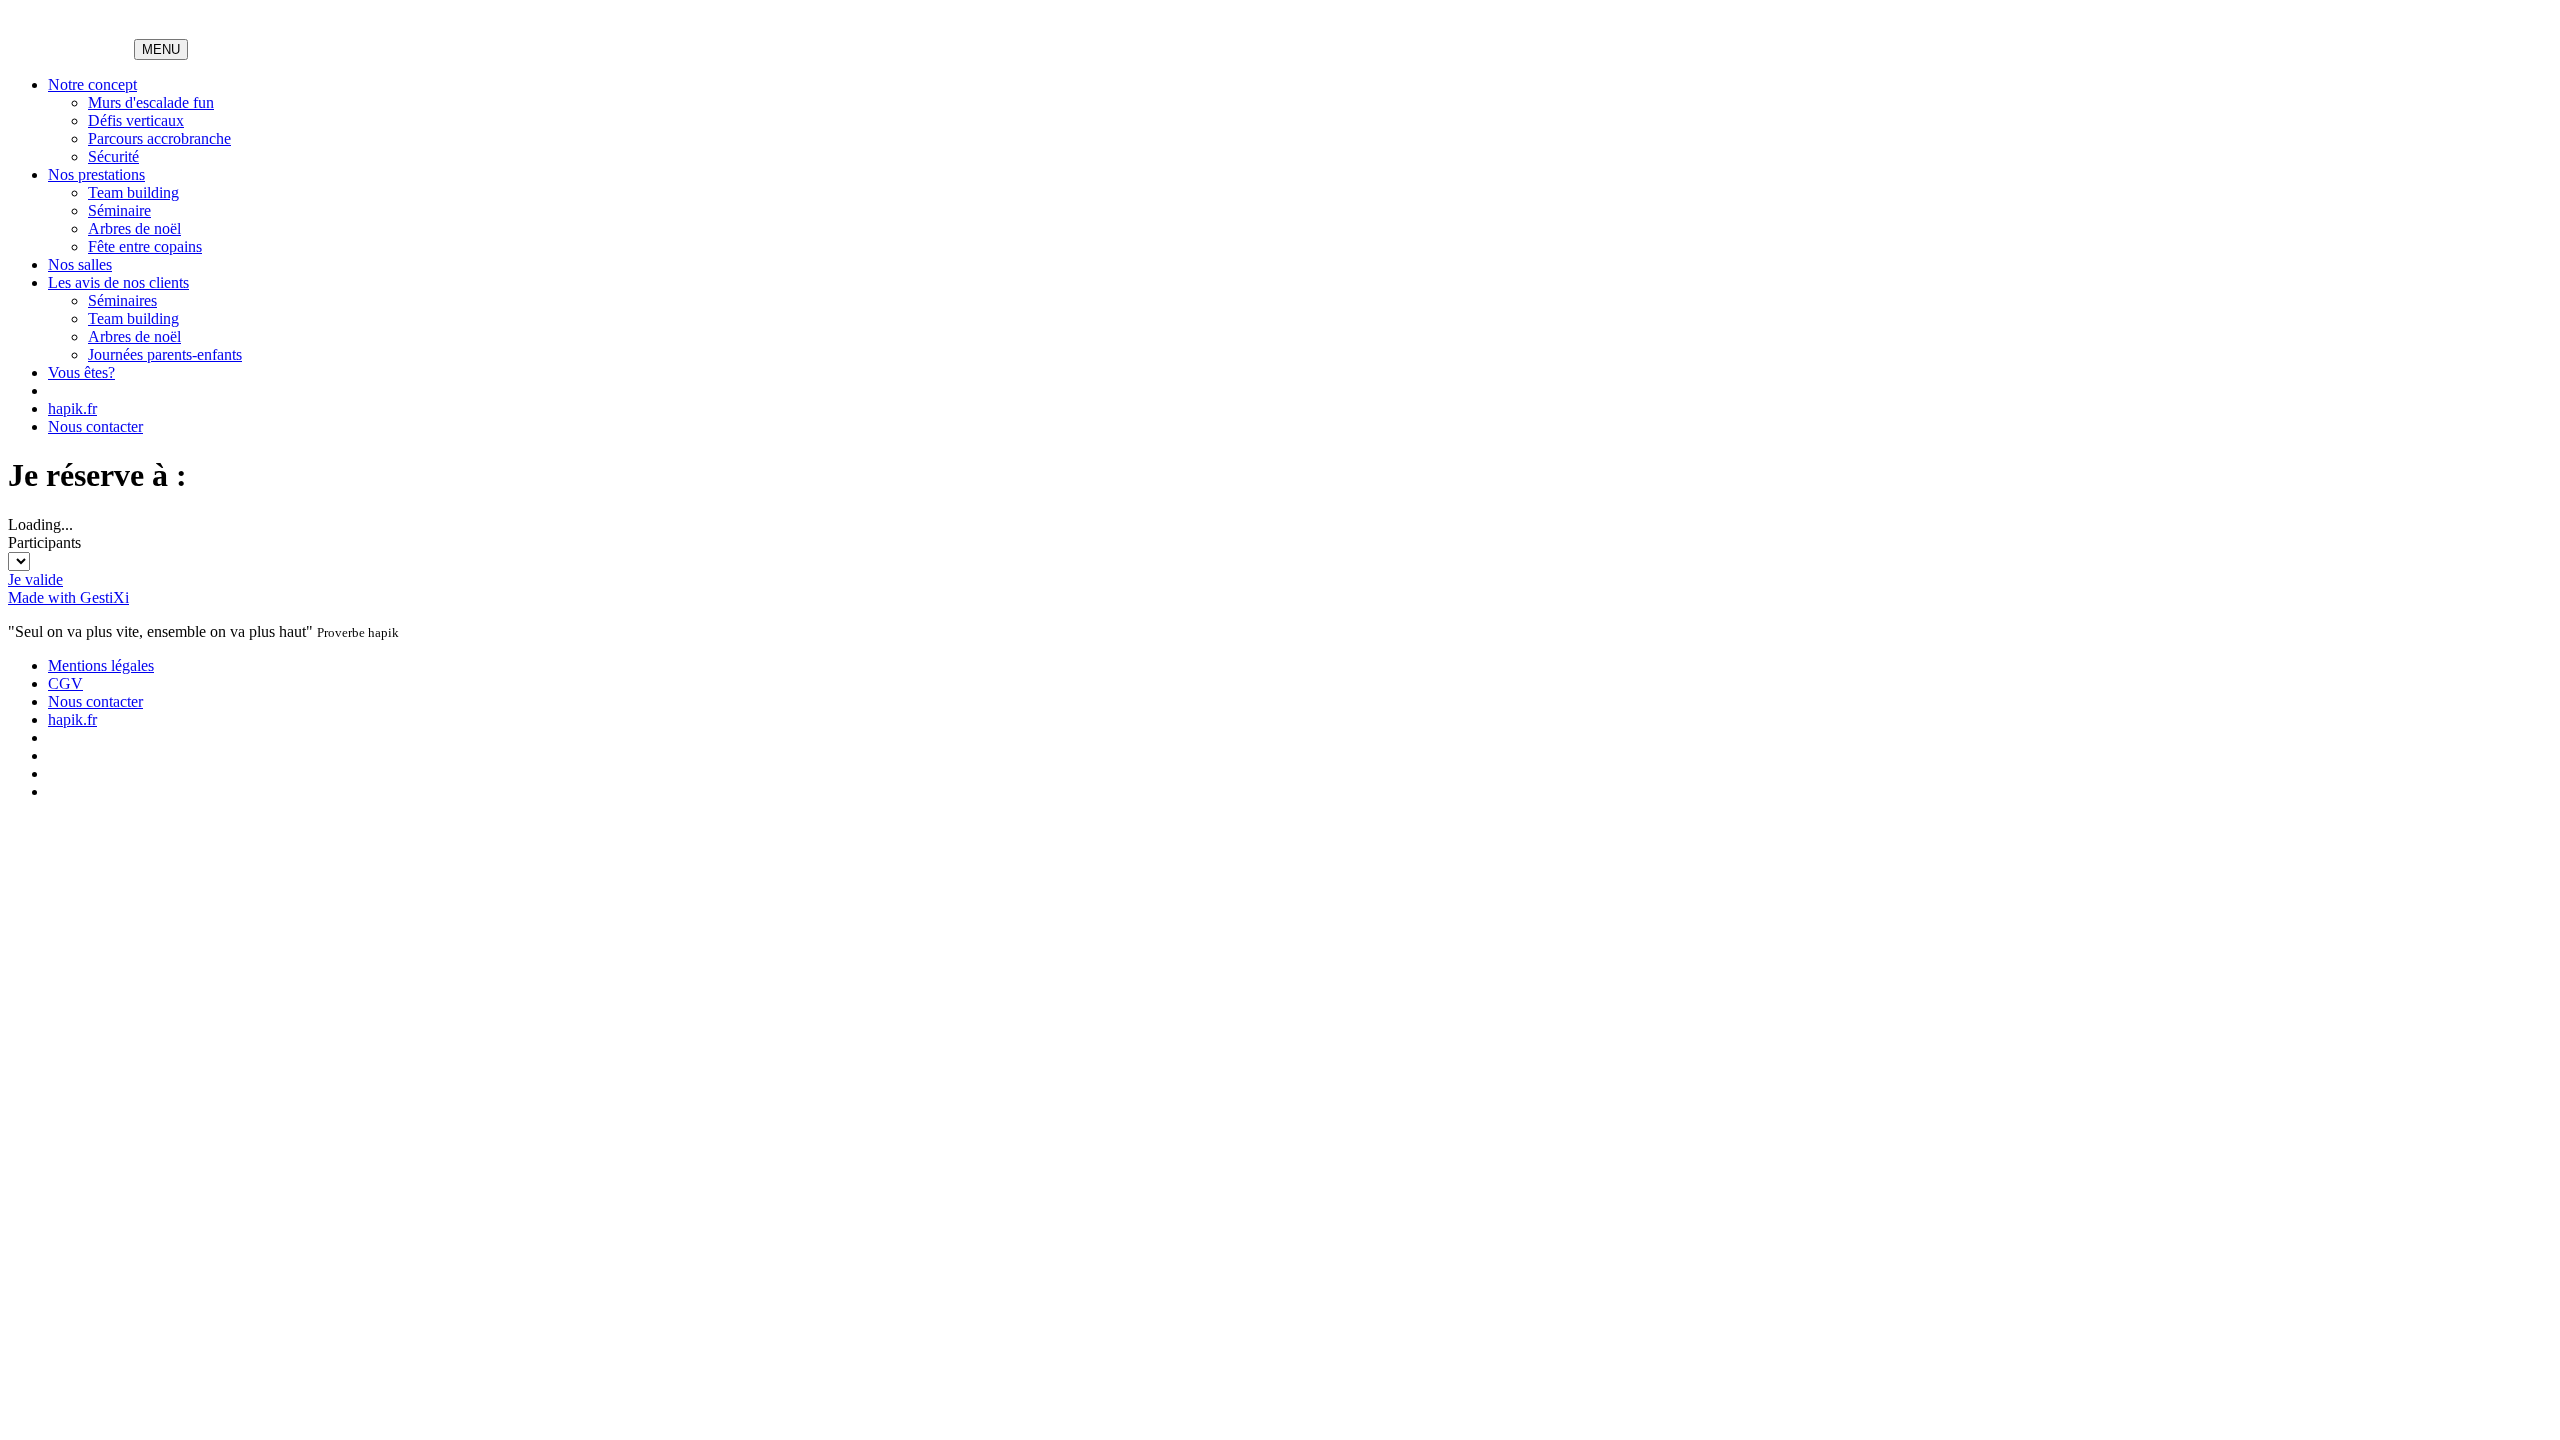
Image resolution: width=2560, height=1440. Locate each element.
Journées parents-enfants (165, 354)
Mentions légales (101, 665)
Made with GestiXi (68, 597)
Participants (44, 542)
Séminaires (122, 300)
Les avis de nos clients (118, 282)
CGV (65, 683)
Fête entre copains (145, 246)
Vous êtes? (81, 372)
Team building (133, 192)
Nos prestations (96, 174)
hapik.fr (72, 408)
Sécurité (113, 156)
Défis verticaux (136, 120)
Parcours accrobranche (159, 138)
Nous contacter (95, 426)
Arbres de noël (134, 228)
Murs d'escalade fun (151, 102)
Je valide (35, 579)
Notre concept (92, 84)
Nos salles (80, 264)
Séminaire (119, 210)
